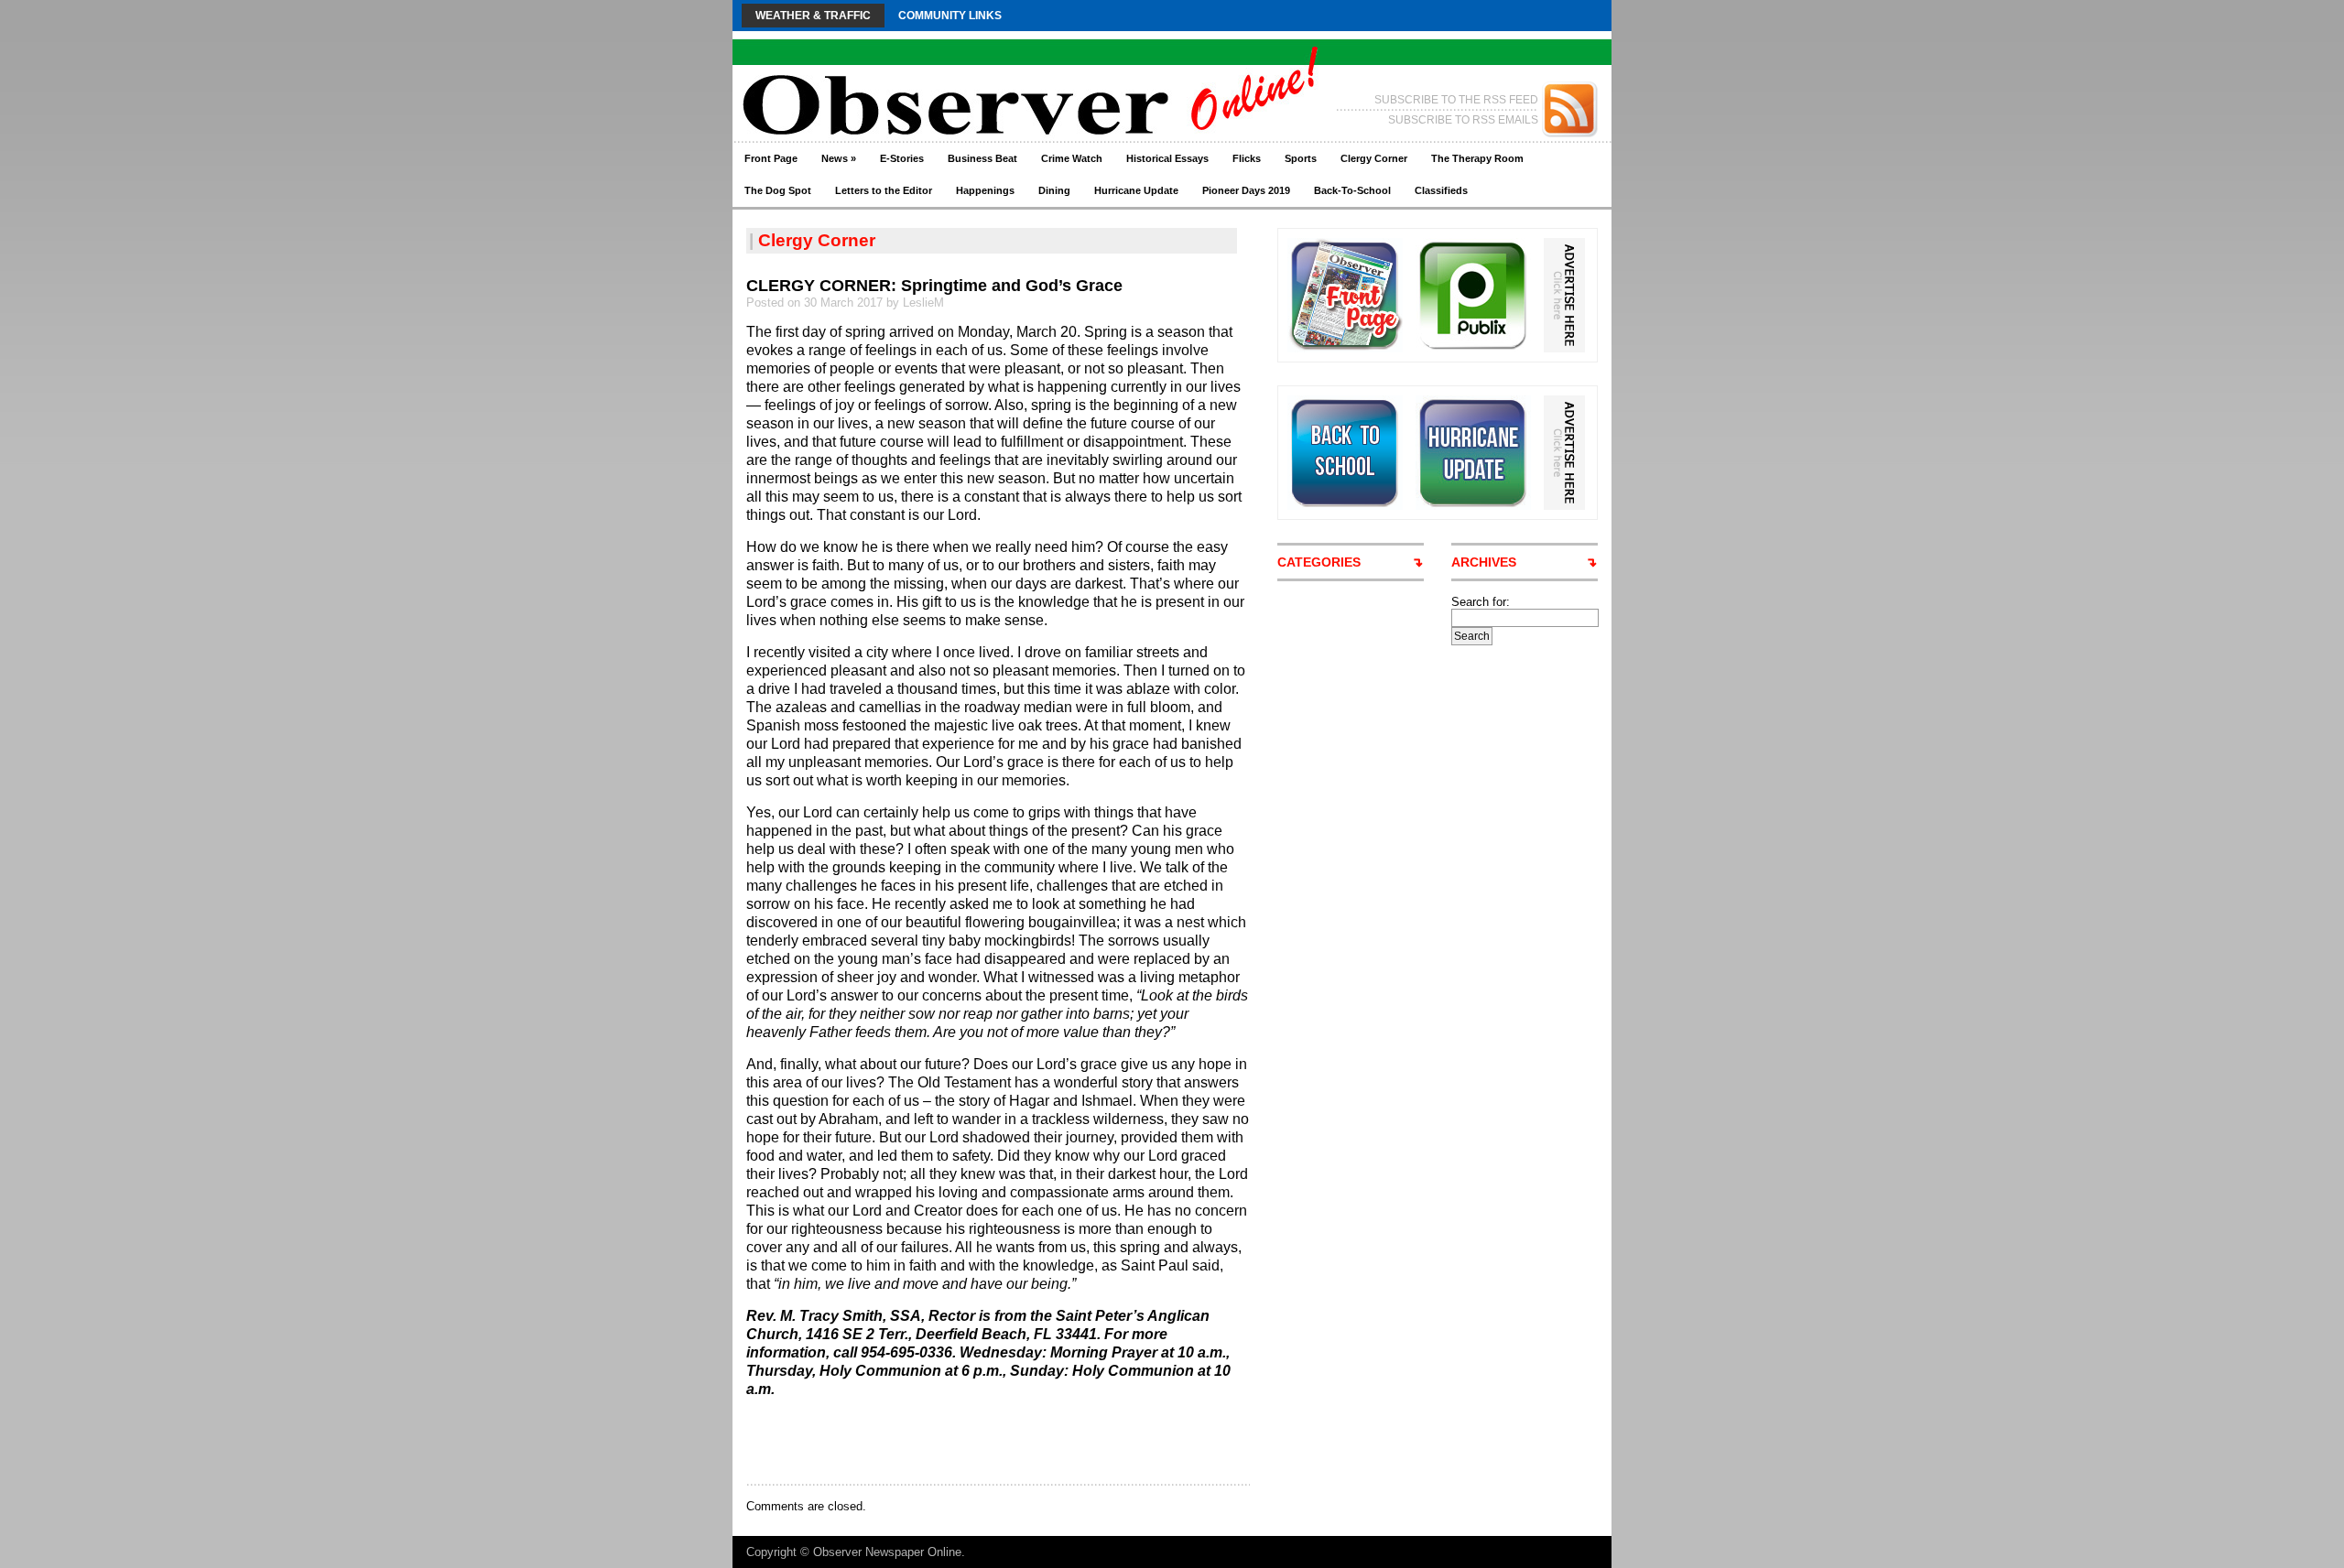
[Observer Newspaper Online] (911, 74)
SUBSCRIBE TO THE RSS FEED (1456, 100)
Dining (1054, 190)
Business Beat (982, 158)
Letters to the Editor (884, 190)
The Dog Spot (778, 190)
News (839, 158)
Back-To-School (1352, 190)
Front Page (771, 158)
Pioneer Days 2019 (1246, 190)
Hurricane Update (1136, 190)
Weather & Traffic (813, 16)
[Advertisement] (960, 1440)
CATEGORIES (1319, 562)
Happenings (985, 190)
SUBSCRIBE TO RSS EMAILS (1463, 120)
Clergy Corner (1374, 158)
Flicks (1247, 158)
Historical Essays (1167, 158)
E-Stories (902, 158)
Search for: (1481, 602)
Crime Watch (1072, 158)
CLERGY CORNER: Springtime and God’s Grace (934, 286)
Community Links (950, 16)
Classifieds (1441, 190)
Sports (1301, 158)
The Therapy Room (1477, 158)
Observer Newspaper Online (887, 1552)
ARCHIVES (1484, 562)
